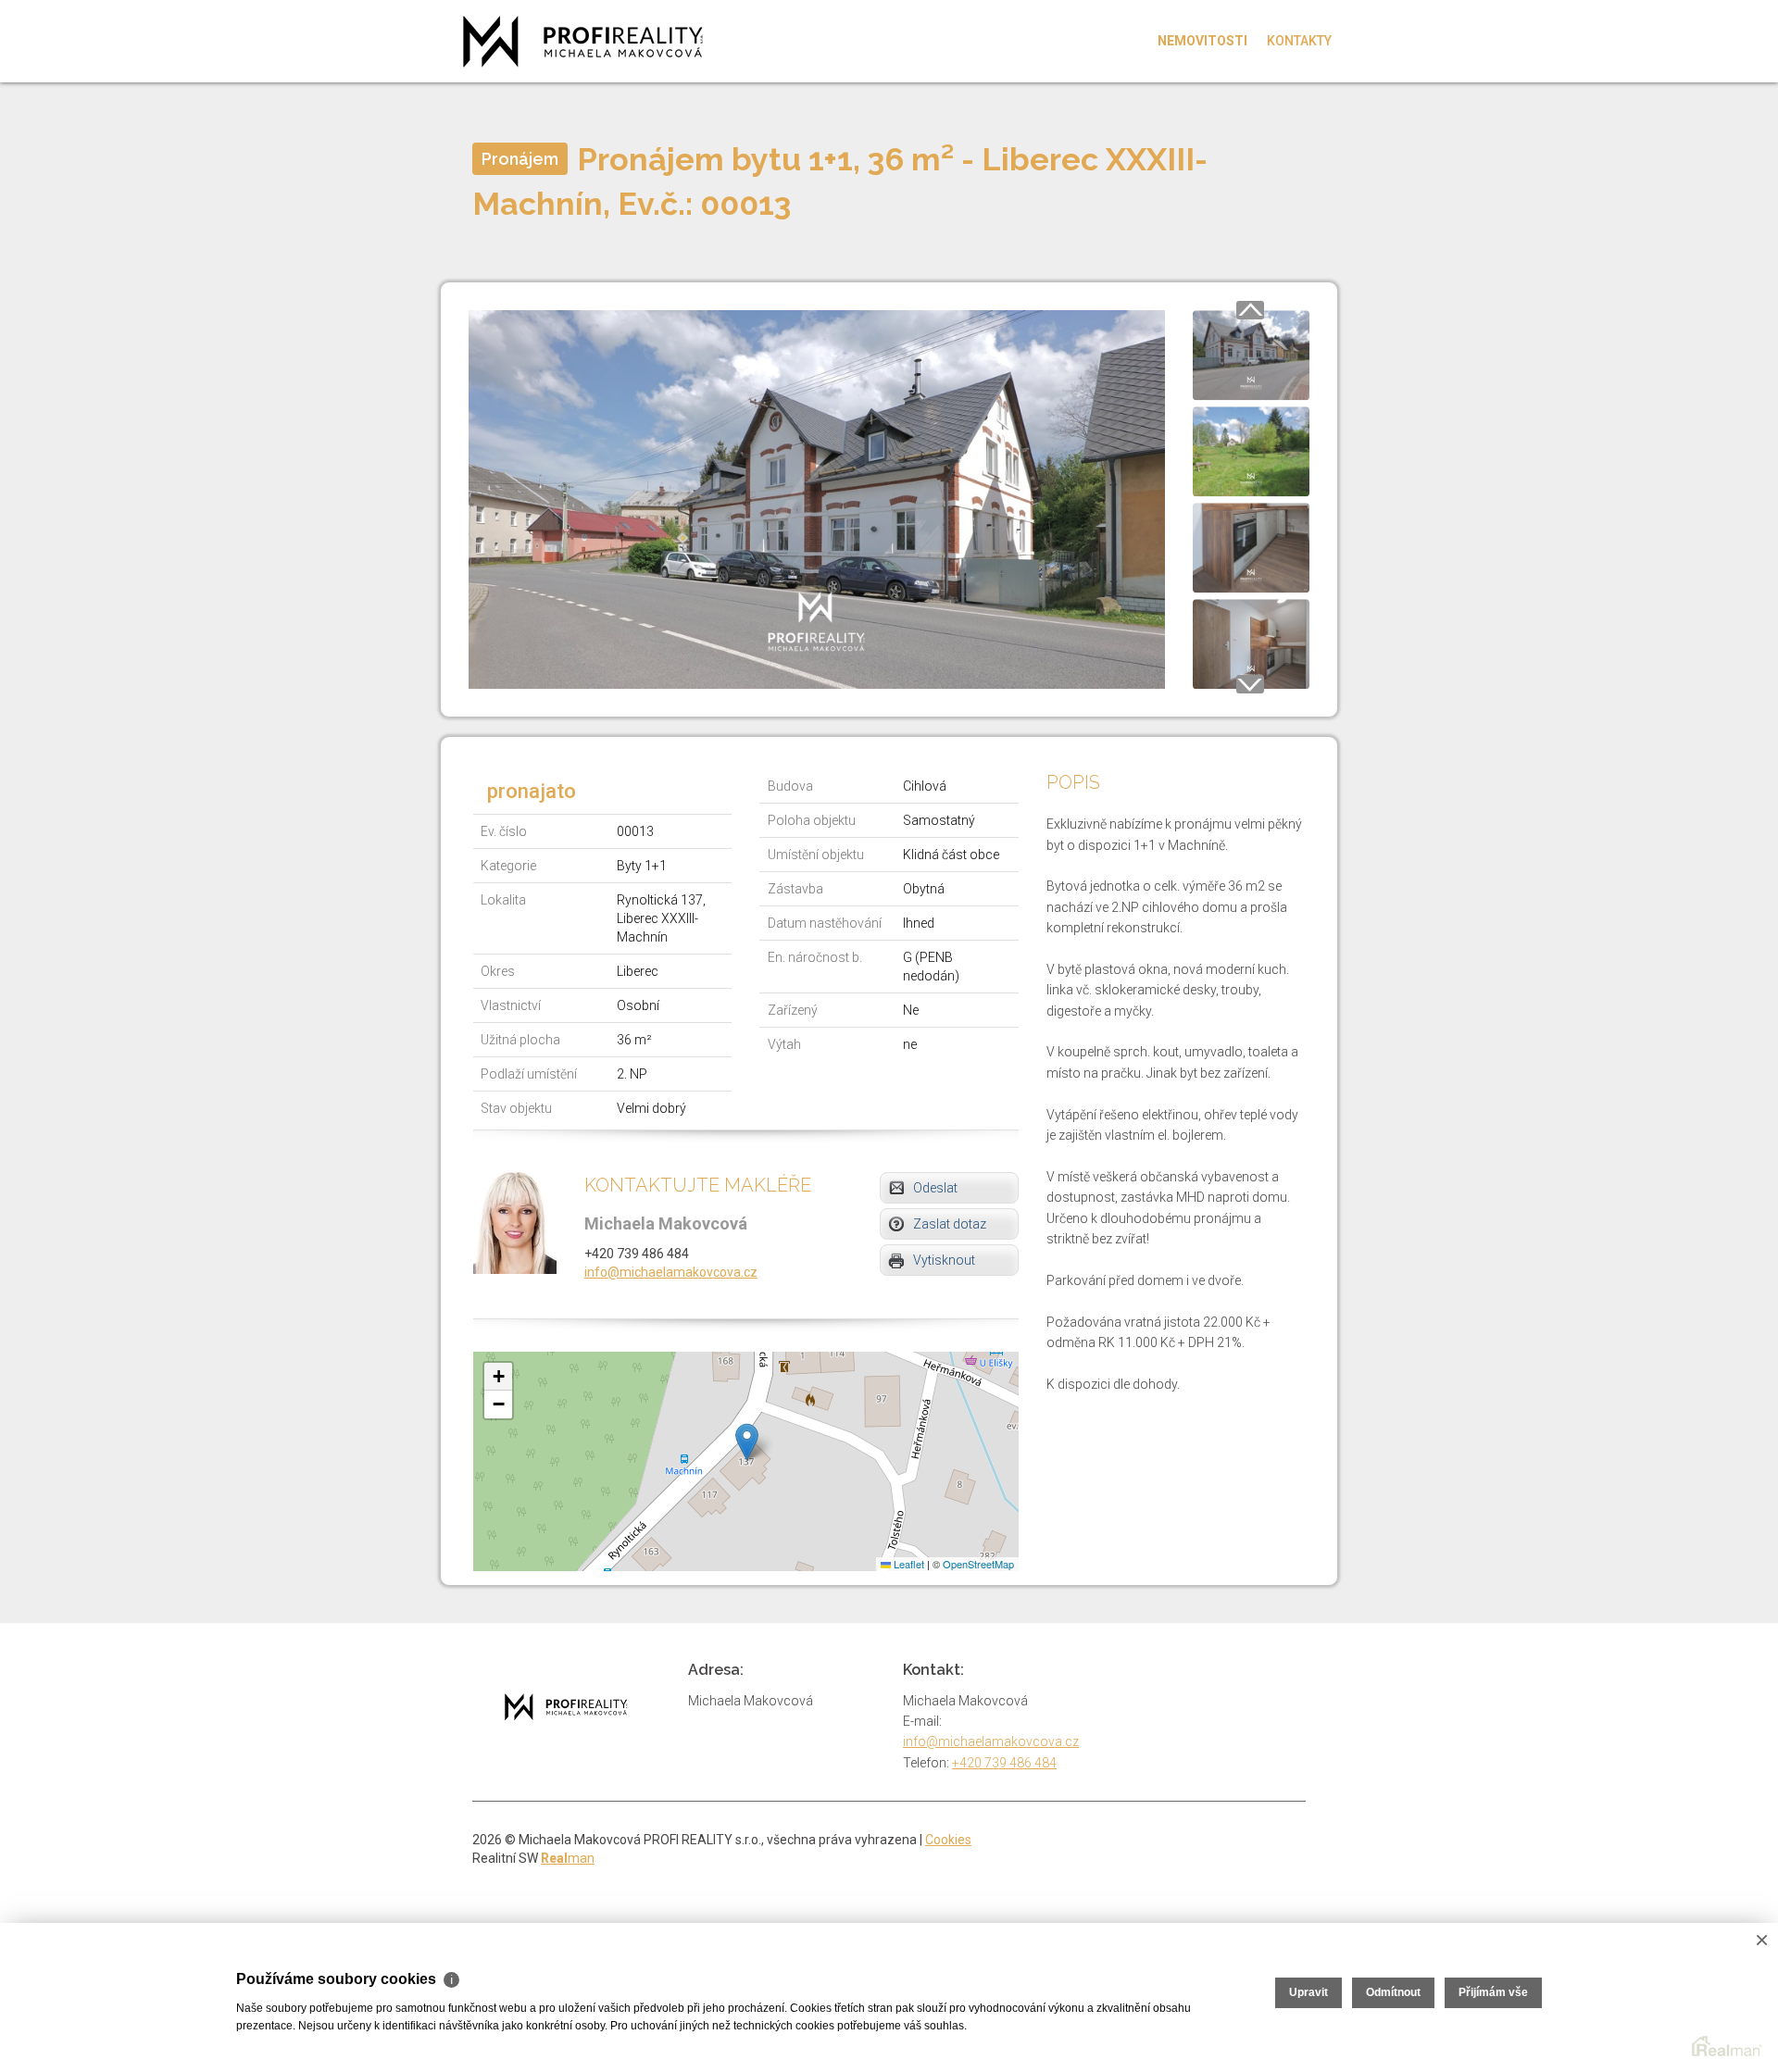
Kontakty (1299, 41)
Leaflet (908, 1564)
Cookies (948, 1840)
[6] (1251, 643)
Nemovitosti (1202, 41)
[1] (1251, 546)
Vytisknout (944, 1260)
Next (1250, 684)
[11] (1251, 354)
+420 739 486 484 (1004, 1763)
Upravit (1308, 1992)
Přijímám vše (1493, 1992)
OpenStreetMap (978, 1564)
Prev (1250, 310)
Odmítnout (1393, 1992)
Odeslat (935, 1188)
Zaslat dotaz (950, 1224)
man (568, 1858)
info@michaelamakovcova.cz (671, 1272)
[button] (747, 1442)
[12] (1251, 450)
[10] (817, 498)
